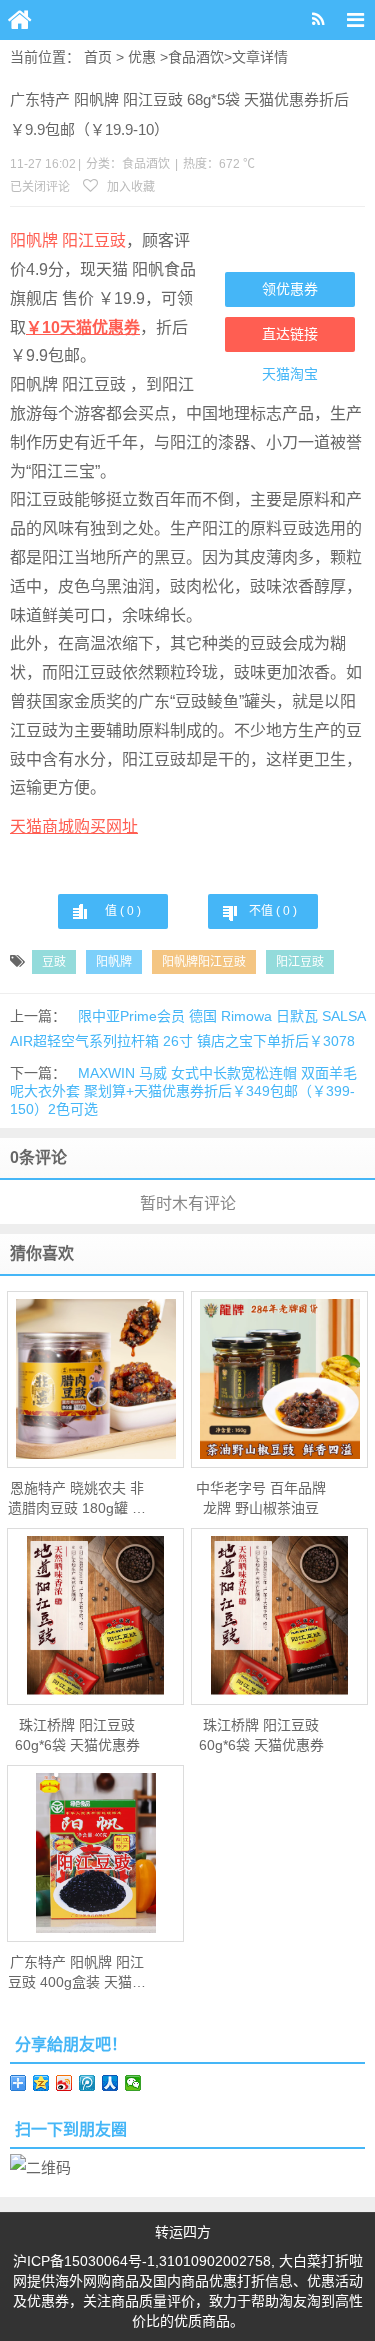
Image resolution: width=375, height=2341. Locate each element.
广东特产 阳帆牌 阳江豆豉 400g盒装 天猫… (77, 1972)
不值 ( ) (273, 911)
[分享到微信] (133, 2083)
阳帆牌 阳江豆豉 (68, 240)
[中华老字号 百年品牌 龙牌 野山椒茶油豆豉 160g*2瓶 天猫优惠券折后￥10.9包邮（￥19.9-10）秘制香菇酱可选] (279, 1379)
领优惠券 (290, 289)
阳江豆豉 (300, 962)
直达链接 (290, 334)
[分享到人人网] (110, 2083)
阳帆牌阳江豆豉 (204, 962)
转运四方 (183, 2232)
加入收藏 (129, 187)
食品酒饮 (196, 57)
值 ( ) (123, 911)
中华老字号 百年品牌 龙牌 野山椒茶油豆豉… (261, 1499)
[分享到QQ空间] (41, 2083)
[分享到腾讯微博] (87, 2083)
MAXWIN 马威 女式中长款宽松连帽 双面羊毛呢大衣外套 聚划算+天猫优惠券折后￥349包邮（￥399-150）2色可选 (183, 1091)
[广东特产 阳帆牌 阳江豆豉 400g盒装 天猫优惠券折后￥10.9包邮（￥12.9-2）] (95, 1853)
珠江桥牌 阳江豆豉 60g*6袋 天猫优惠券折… (77, 1736)
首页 (98, 57)
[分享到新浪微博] (64, 2083)
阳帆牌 (114, 962)
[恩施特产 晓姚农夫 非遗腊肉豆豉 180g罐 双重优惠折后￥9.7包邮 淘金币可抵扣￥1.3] (95, 1379)
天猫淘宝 (290, 374)
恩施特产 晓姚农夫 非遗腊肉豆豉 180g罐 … (77, 1498)
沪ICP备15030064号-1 (84, 2261)
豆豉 (54, 962)
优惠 (142, 57)
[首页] (20, 20)
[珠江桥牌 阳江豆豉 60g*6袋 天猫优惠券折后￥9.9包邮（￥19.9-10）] (95, 1616)
